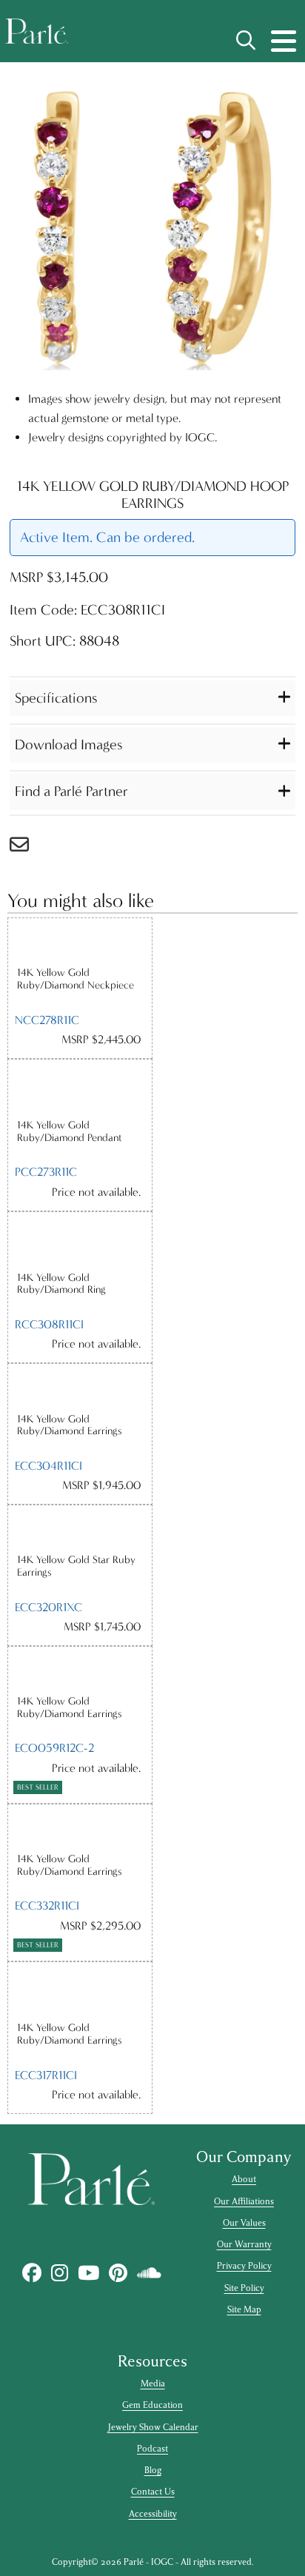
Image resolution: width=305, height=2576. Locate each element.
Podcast (152, 2449)
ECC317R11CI (46, 2075)
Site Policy (244, 2288)
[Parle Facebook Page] (31, 2273)
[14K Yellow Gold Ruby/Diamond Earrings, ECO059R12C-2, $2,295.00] (80, 1671)
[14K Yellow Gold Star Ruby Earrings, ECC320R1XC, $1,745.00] (80, 1529)
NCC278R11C (47, 1020)
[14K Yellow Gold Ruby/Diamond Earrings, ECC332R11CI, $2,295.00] (80, 1829)
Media (153, 2383)
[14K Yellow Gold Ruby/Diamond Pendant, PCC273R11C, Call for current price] (80, 1089)
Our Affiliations (244, 2201)
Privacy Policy (244, 2266)
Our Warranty (244, 2244)
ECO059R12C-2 (54, 1748)
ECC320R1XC (48, 1607)
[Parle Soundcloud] (149, 2273)
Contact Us (153, 2492)
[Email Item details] (27, 848)
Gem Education (152, 2405)
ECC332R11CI (47, 1906)
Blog (153, 2470)
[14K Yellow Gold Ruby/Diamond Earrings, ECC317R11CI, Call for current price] (80, 1992)
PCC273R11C (46, 1172)
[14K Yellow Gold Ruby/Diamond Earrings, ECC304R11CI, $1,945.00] (80, 1388)
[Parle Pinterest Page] (118, 2273)
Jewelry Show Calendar (153, 2427)
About (244, 2179)
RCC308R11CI (49, 1324)
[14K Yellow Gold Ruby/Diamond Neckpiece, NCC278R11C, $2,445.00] (80, 942)
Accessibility (153, 2514)
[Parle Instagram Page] (59, 2273)
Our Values (244, 2223)
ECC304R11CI (48, 1466)
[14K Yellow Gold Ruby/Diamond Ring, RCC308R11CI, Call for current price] (80, 1242)
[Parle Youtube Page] (88, 2273)
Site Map (244, 2309)
